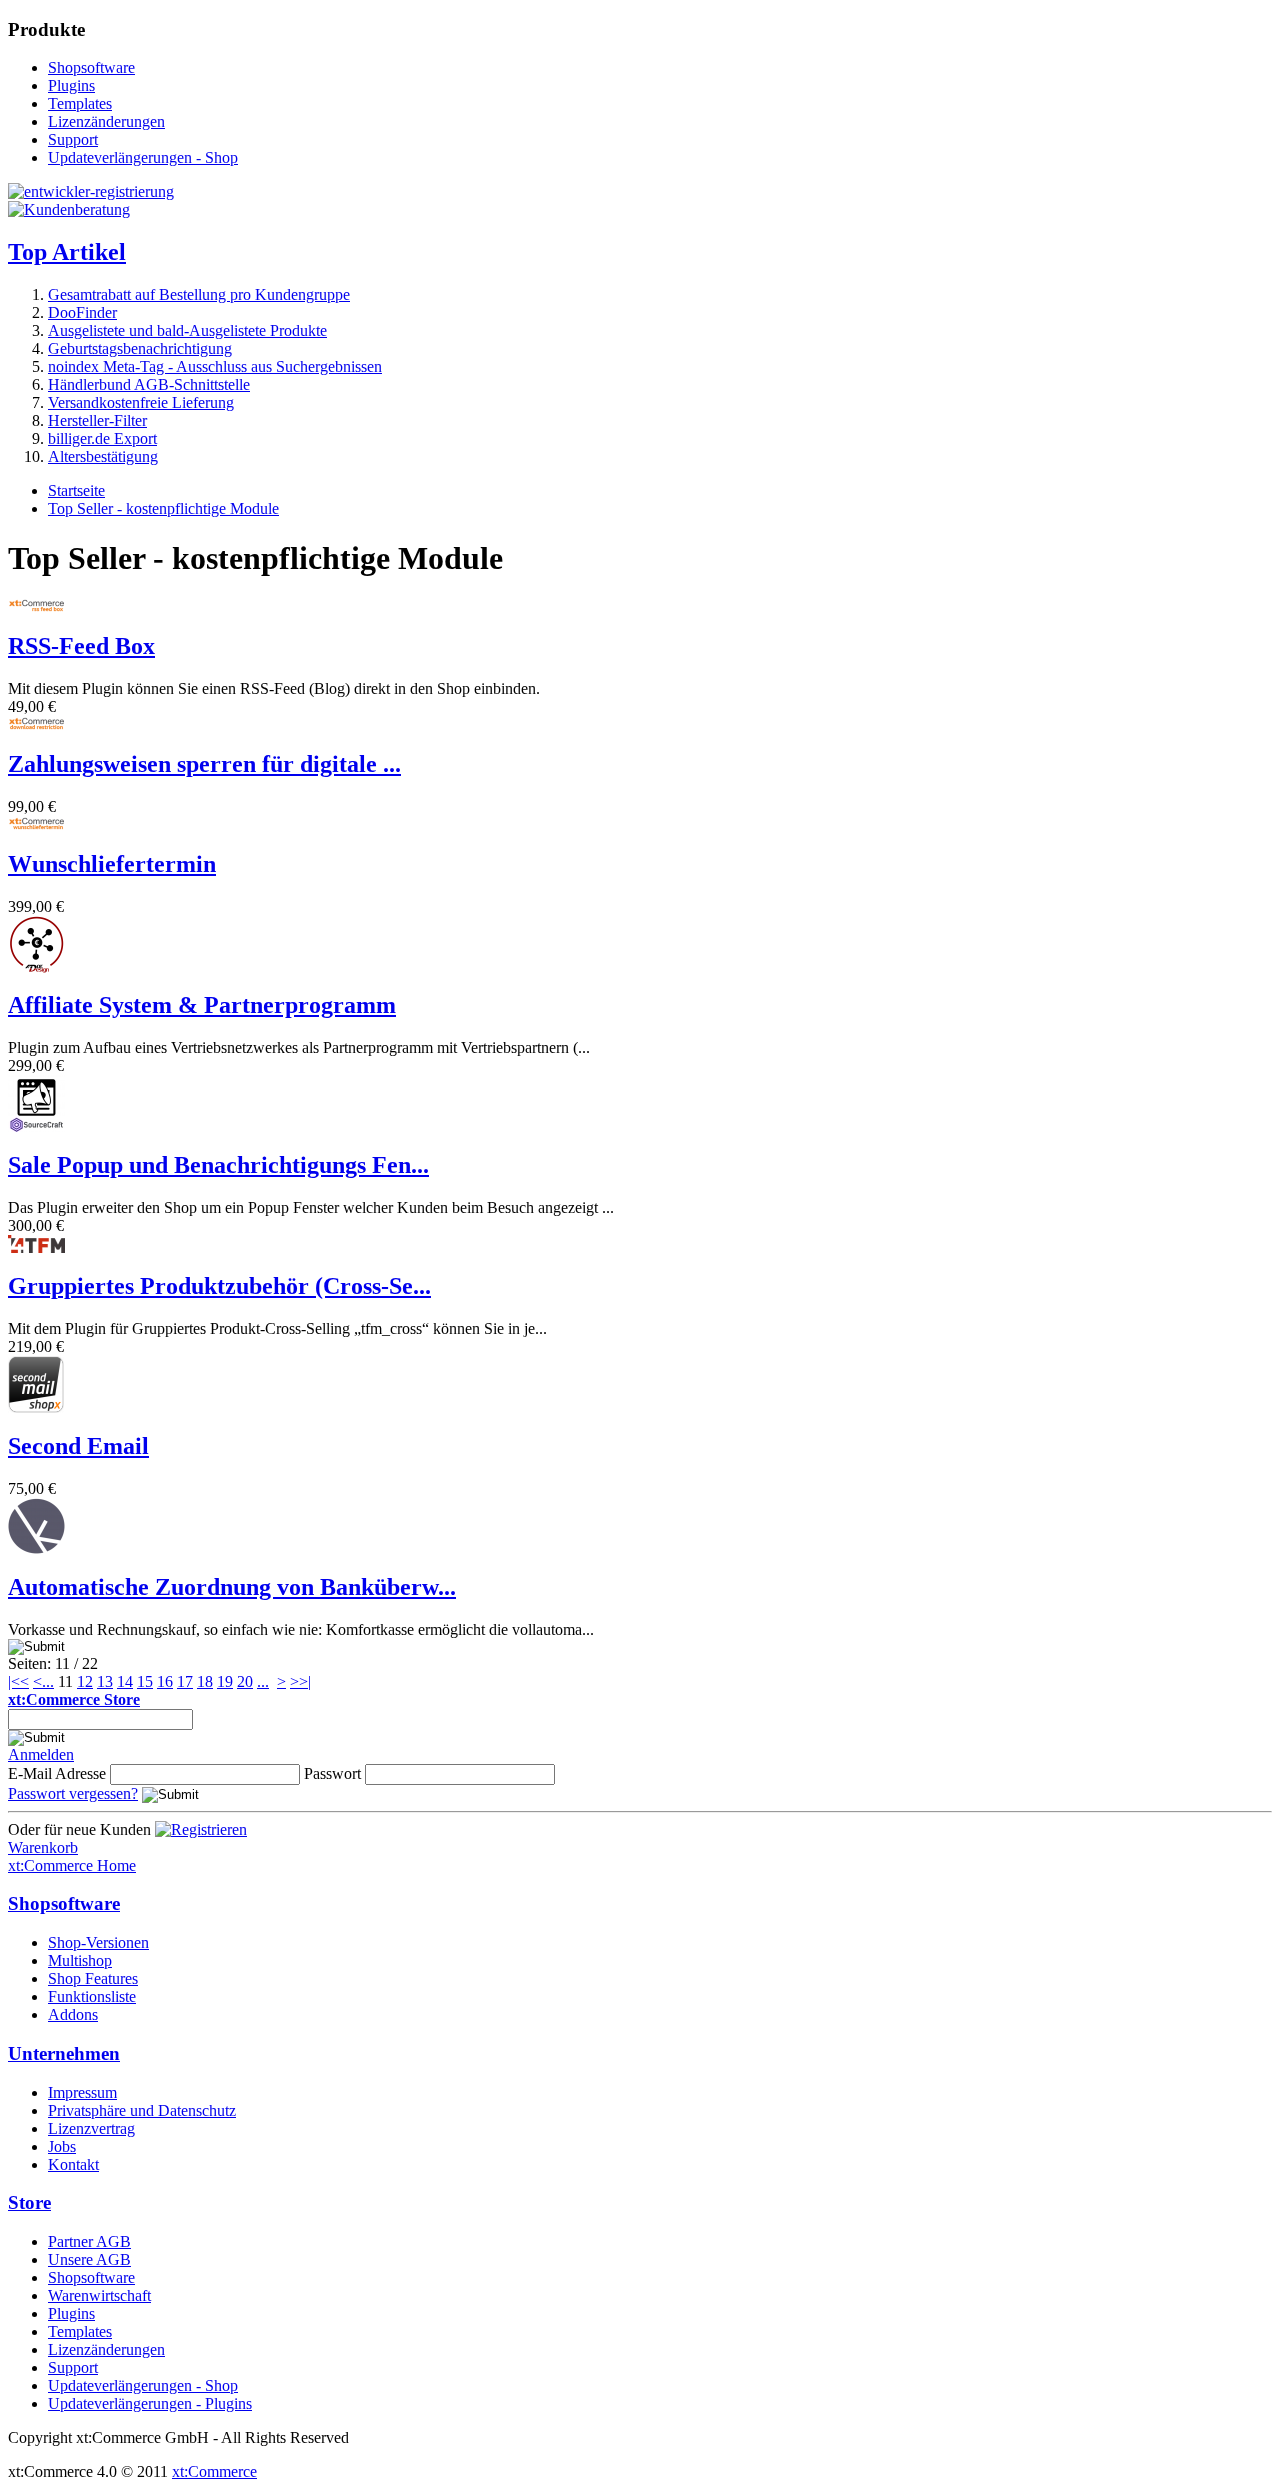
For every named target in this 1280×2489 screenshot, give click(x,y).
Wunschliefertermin (112, 864)
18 (205, 1681)
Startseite (76, 490)
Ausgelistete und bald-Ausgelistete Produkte (187, 330)
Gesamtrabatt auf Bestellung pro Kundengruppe (199, 294)
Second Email (78, 1446)
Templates (80, 103)
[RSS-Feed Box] (36, 607)
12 (85, 1681)
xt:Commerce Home (72, 1865)
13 (105, 1681)
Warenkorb (43, 1847)
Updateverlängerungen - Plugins (150, 2403)
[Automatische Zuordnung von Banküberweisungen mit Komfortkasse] (36, 1548)
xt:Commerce (214, 2471)
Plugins (71, 85)
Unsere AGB (89, 2259)
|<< (18, 1681)
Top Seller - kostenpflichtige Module (163, 508)
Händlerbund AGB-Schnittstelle (149, 384)
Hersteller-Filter (97, 420)
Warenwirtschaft (99, 2295)
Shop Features (93, 1978)
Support (73, 139)
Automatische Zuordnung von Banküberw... (232, 1587)
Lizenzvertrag (91, 2128)
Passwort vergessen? (73, 1793)
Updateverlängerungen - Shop (143, 157)
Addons (73, 2014)
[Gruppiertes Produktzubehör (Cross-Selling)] (36, 1247)
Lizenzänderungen (106, 121)
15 (145, 1681)
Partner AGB (89, 2241)
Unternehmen (64, 2053)
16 (165, 1681)
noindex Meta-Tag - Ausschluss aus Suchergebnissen (215, 366)
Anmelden (41, 1754)
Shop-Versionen (98, 1942)
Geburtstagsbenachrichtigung (140, 348)
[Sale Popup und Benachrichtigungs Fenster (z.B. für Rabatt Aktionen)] (36, 1126)
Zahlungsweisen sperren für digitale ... (204, 764)
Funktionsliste (92, 1996)
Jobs (62, 2146)
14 (125, 1681)
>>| (300, 1681)
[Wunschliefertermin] (36, 825)
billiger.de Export (102, 438)
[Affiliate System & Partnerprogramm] (36, 967)
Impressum (82, 2092)
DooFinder (82, 312)
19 (225, 1681)
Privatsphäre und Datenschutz (142, 2110)
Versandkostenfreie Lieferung (141, 402)
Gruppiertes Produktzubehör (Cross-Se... (219, 1286)
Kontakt (73, 2164)
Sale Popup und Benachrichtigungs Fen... (218, 1165)
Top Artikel (67, 252)
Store (29, 2202)
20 (245, 1681)
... (48, 1681)
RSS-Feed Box (81, 646)
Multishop (80, 1960)
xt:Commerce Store (74, 1699)
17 (185, 1681)
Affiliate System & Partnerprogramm (202, 1005)
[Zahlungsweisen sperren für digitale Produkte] (36, 725)
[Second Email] (36, 1407)
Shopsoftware (91, 67)
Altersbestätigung (103, 456)
